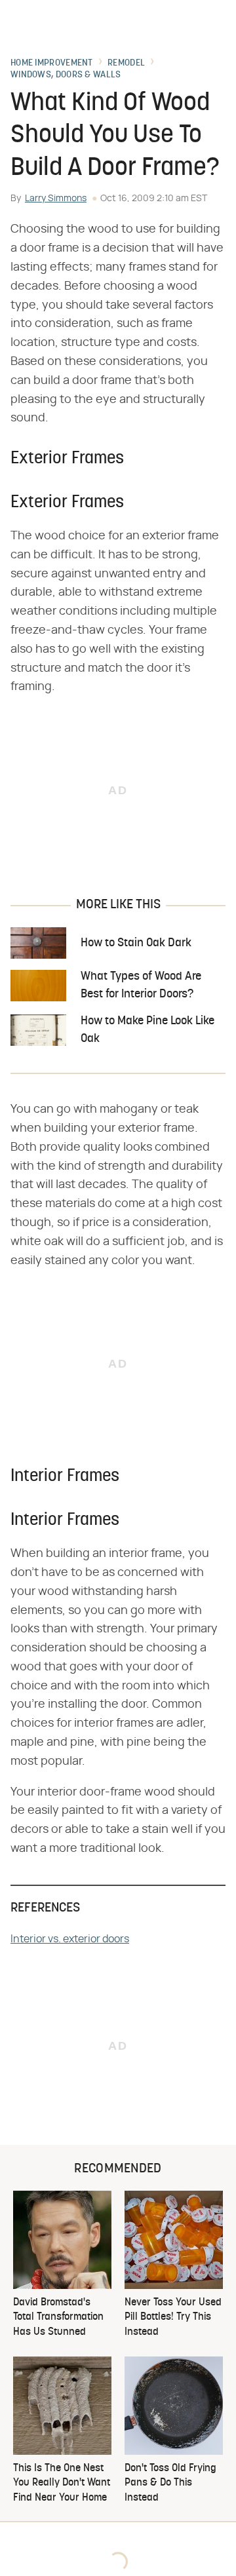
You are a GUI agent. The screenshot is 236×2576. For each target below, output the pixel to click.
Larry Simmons (56, 199)
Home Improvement (52, 64)
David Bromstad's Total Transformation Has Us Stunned (58, 2317)
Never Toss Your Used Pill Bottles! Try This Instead (173, 2317)
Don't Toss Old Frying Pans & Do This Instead (170, 2483)
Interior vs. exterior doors (70, 1939)
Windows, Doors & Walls (66, 75)
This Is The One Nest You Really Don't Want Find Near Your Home (62, 2483)
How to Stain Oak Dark (136, 943)
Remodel (126, 64)
